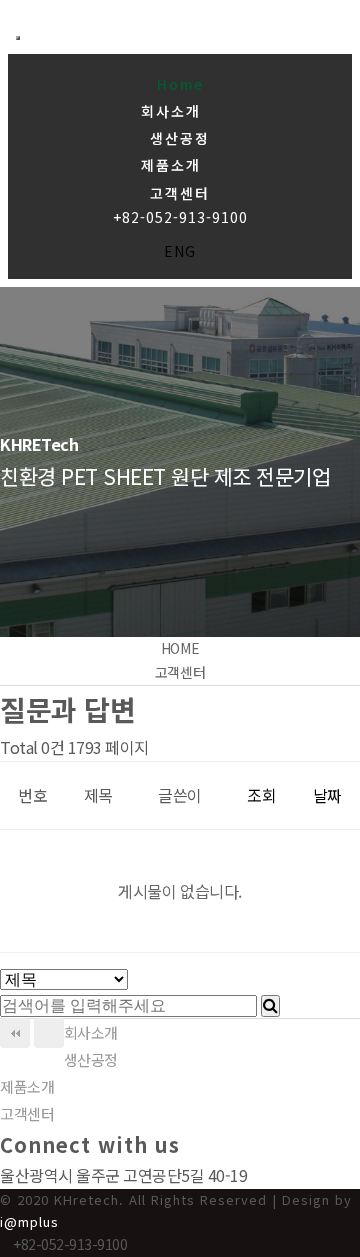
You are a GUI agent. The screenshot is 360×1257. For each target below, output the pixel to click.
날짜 (327, 795)
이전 (49, 1033)
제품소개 (27, 1086)
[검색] (270, 1006)
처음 (15, 1033)
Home (180, 84)
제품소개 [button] (174, 165)
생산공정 (180, 138)
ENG (180, 251)
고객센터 (180, 193)
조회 (261, 795)
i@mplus (29, 1221)
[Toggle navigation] (18, 38)
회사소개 (91, 1032)
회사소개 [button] (174, 111)
